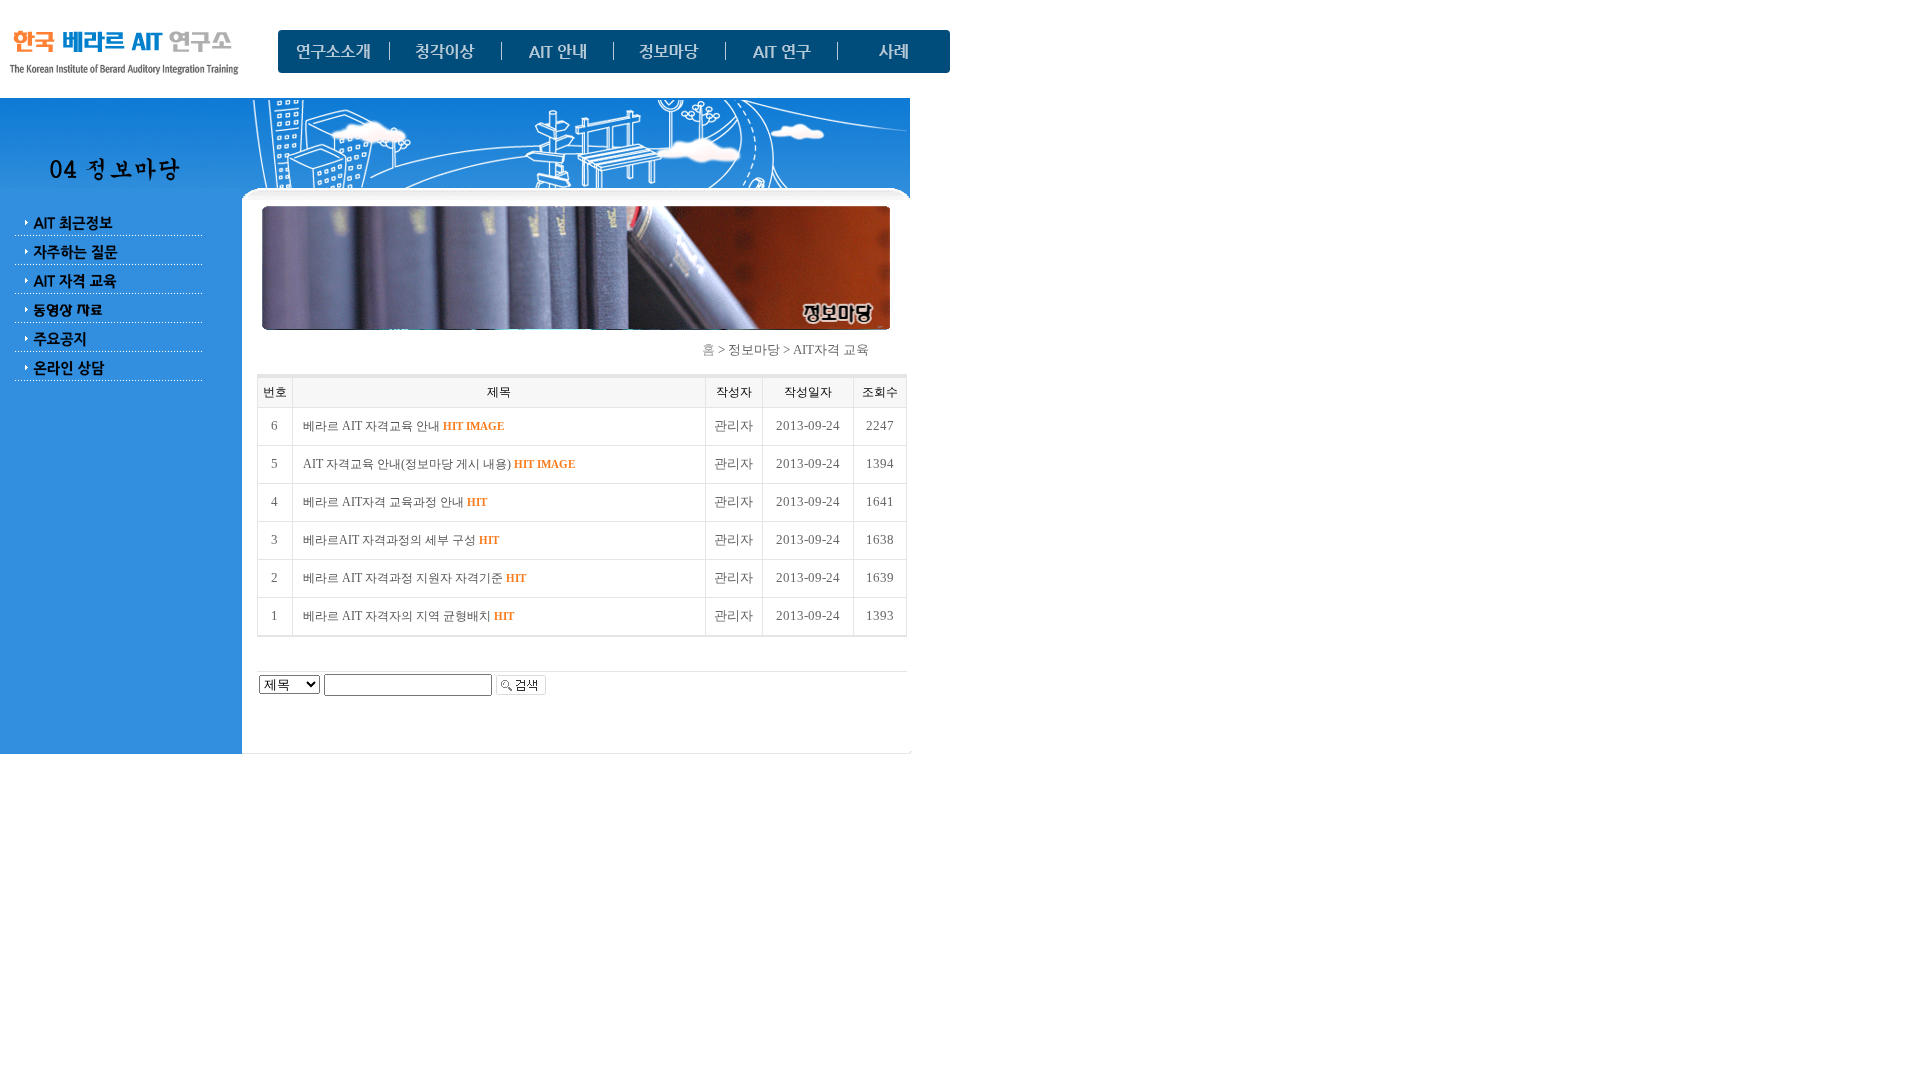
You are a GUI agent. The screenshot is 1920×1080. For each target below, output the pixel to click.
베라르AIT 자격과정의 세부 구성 (401, 540)
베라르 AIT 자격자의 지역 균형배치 (408, 616)
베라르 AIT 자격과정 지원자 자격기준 (414, 578)
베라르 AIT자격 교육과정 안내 (395, 502)
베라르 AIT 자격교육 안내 (403, 426)
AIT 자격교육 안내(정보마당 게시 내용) (439, 464)
